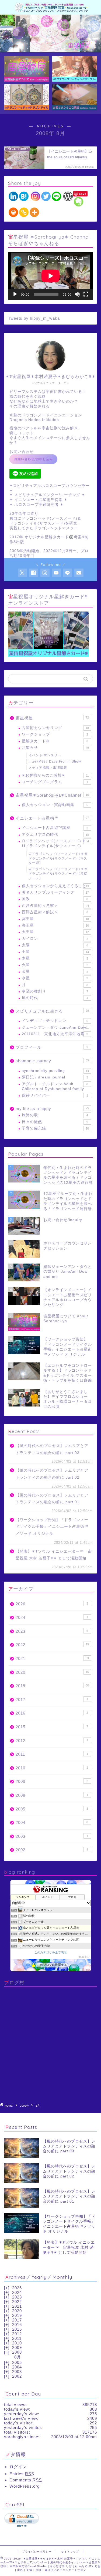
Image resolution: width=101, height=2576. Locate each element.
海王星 (55, 925)
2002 (52, 1850)
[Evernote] (79, 202)
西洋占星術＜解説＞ (55, 912)
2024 (52, 1617)
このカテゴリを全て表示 (50, 1952)
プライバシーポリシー (37, 2552)
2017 (52, 1700)
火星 (55, 965)
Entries (22, 2474)
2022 (52, 1645)
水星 (55, 978)
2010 (52, 1768)
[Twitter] (46, 196)
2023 (52, 1631)
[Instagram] (35, 196)
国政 (55, 899)
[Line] (56, 196)
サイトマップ (70, 2552)
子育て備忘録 (55, 1128)
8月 (18, 2357)
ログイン (18, 2467)
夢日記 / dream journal (55, 1077)
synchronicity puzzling (55, 1071)
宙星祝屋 (52, 718)
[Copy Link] (24, 212)
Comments (26, 2480)
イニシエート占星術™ (52, 818)
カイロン (55, 939)
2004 (52, 1822)
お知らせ (55, 748)
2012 (52, 1741)
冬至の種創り (55, 991)
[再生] (15, 294)
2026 (52, 1604)
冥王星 (55, 919)
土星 (55, 952)
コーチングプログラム (55, 782)
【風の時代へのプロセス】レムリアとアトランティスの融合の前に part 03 (52, 1449)
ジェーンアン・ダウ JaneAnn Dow (55, 1028)
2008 (52, 1795)
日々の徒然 (55, 1122)
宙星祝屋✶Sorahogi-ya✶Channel (52, 795)
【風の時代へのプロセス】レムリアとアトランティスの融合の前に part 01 (52, 1499)
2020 (52, 1672)
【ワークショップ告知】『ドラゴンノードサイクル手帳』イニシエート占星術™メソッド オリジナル (52, 1527)
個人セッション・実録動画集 (55, 805)
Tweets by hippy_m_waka (34, 318)
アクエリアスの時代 (55, 835)
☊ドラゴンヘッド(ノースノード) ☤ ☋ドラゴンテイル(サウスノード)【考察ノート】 (58, 874)
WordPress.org (25, 2486)
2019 (52, 1686)
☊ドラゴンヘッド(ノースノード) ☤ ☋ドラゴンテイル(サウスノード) (55, 843)
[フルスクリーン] (86, 294)
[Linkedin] (13, 196)
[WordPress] (68, 196)
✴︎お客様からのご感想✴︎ (55, 775)
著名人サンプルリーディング (55, 892)
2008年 (25, 2106)
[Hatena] (24, 196)
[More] (34, 212)
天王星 (55, 932)
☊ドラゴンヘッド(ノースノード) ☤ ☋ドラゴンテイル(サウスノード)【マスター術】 (58, 858)
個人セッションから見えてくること (55, 886)
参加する (84, 1957)
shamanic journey (52, 1061)
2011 (52, 1754)
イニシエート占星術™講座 (55, 828)
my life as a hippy (52, 1109)
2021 (52, 1658)
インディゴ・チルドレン (55, 1021)
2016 (52, 1713)
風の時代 (55, 998)
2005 (52, 1809)
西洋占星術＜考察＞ (55, 906)
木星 (55, 958)
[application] (50, 276)
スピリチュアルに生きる (52, 1011)
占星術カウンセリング (55, 728)
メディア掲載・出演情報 (48, 768)
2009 (52, 1781)
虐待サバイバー (55, 1095)
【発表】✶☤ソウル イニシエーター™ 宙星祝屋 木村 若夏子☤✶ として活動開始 (54, 1555)
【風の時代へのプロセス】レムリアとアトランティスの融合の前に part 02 (52, 1474)
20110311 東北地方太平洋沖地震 (55, 1034)
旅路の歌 (55, 1115)
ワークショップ (55, 734)
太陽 (55, 945)
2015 (52, 1727)
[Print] (13, 212)
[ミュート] (77, 294)
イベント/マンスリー (45, 755)
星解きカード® (55, 741)
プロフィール (52, 1047)
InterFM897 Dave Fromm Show (55, 761)
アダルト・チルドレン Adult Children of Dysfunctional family (55, 1086)
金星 (55, 972)
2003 (52, 1836)
